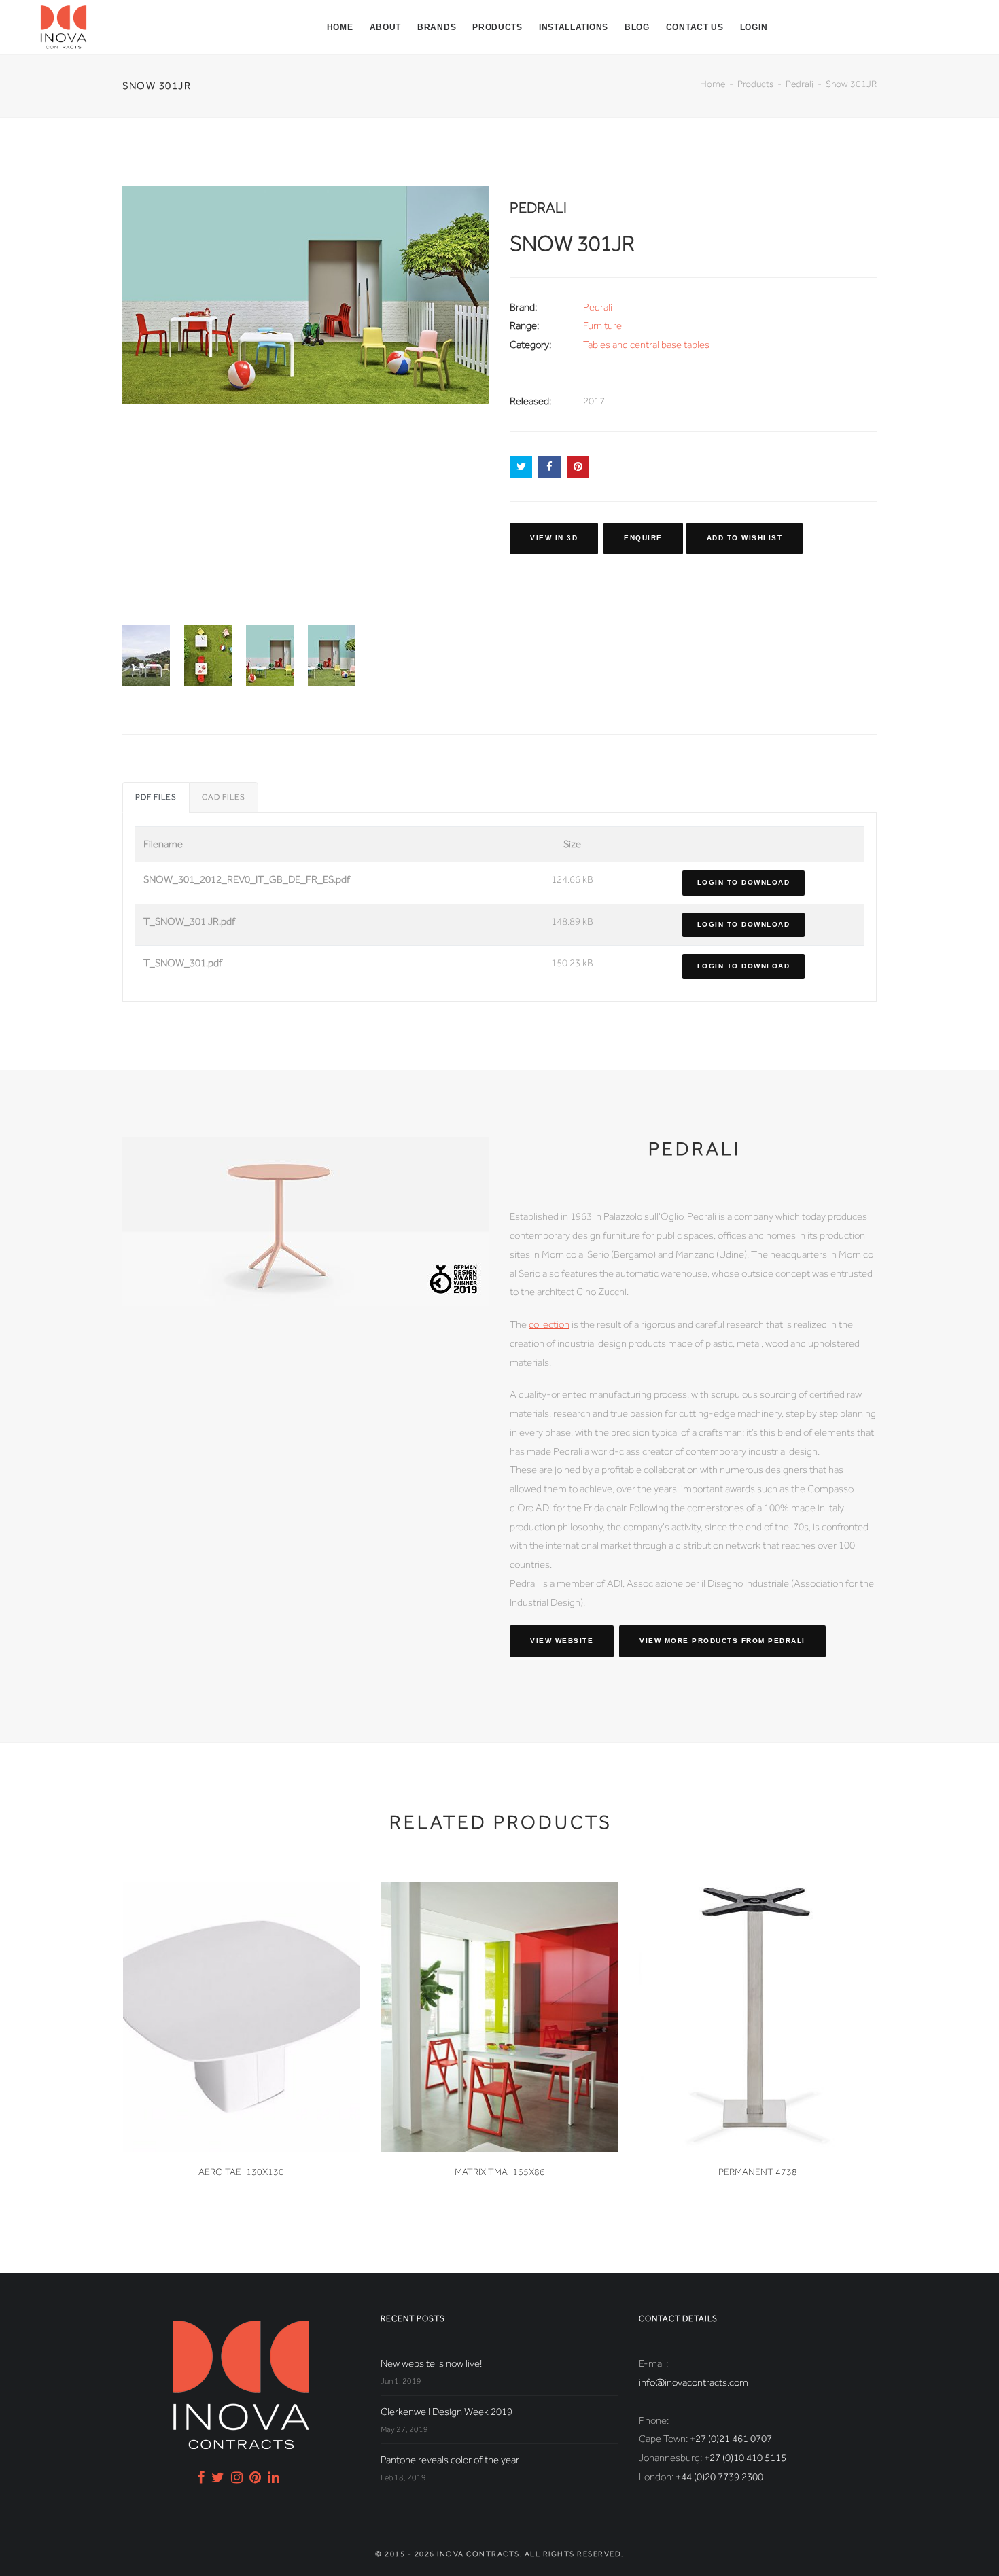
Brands (437, 27)
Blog (637, 27)
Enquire (643, 538)
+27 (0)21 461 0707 (731, 2439)
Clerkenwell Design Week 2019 (446, 2412)
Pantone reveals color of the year (450, 2460)
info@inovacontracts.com (694, 2382)
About (386, 27)
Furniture (602, 325)
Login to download (744, 882)
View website (562, 1641)
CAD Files (224, 797)
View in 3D (554, 538)
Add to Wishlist (745, 538)
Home (340, 27)
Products (497, 27)
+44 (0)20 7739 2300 (719, 2477)
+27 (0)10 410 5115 (745, 2458)
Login (754, 27)
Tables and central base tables (646, 345)
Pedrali (800, 84)
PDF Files (156, 797)
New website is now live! (431, 2363)
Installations (574, 27)
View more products (722, 1641)
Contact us (695, 27)
